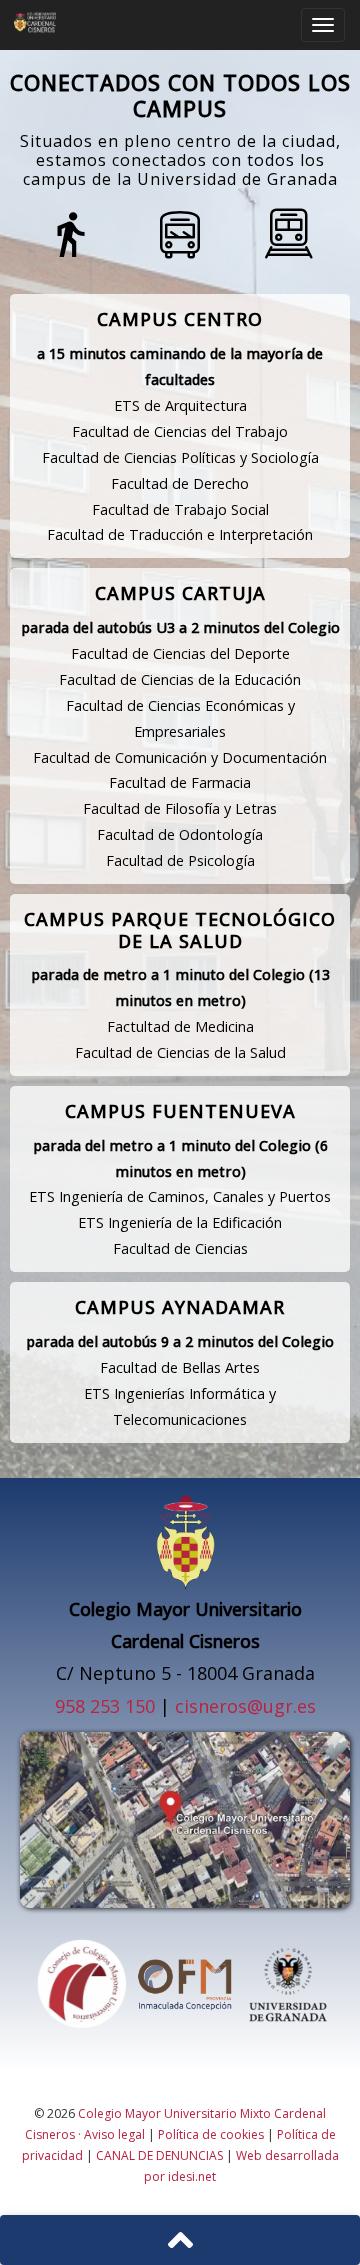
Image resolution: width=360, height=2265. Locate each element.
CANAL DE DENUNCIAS (159, 2155)
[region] (180, 1774)
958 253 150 (105, 1706)
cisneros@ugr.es (245, 1706)
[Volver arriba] (180, 2240)
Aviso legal (114, 2134)
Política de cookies (211, 2134)
